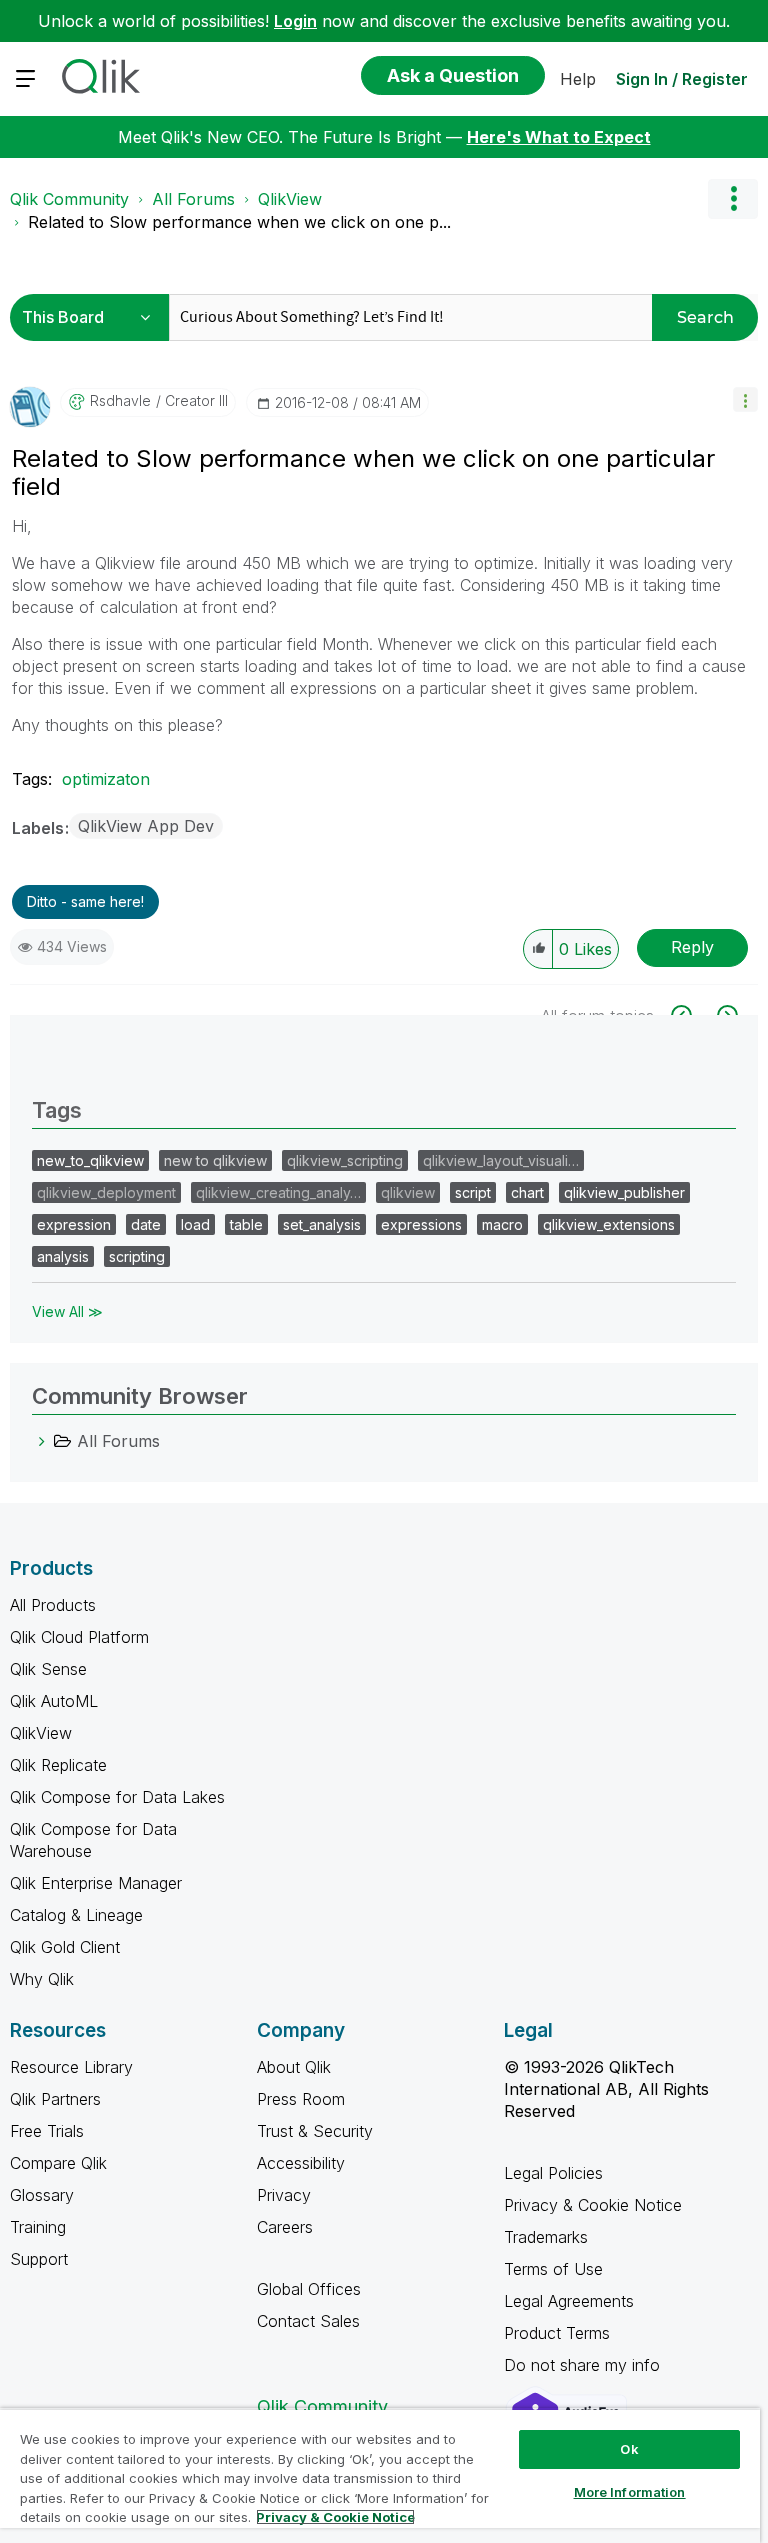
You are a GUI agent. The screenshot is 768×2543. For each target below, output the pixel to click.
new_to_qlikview (90, 1160)
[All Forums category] (42, 1441)
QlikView (290, 199)
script (473, 1192)
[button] (745, 399)
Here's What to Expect (559, 137)
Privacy (284, 2195)
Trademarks (546, 2237)
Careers (285, 2227)
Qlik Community (69, 199)
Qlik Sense (48, 1669)
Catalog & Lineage (76, 1915)
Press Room (301, 2099)
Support (39, 2259)
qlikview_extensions (609, 1224)
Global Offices (309, 2289)
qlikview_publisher (624, 1192)
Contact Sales (308, 2321)
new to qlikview (215, 1160)
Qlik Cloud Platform (79, 1637)
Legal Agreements (569, 2301)
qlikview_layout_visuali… (501, 1160)
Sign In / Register (682, 79)
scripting (137, 1256)
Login (295, 21)
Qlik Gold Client (65, 1947)
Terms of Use (553, 2269)
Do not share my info (584, 2365)
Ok (629, 2449)
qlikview (408, 1192)
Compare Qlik (58, 2163)
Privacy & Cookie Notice (593, 2205)
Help (578, 79)
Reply (692, 947)
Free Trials (47, 2131)
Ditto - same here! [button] (85, 901)
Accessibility (301, 2163)
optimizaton (106, 779)
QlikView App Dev (146, 826)
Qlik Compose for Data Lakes (117, 1797)
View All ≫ (67, 1311)
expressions (421, 1224)
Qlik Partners (55, 2099)
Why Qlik (42, 1979)
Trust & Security (315, 2131)
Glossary (42, 2195)
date (146, 1224)
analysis (63, 1256)
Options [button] (733, 199)
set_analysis (322, 1224)
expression (74, 1224)
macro (502, 1224)
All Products (53, 1605)
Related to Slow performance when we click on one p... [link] (239, 222)
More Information (630, 2492)
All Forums (193, 199)
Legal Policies (553, 2173)
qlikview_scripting (345, 1160)
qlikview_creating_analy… (278, 1192)
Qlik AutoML (54, 1701)
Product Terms (557, 2333)
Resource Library (71, 2067)
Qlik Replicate (58, 1765)
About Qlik (294, 2067)
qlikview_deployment (106, 1192)
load (195, 1224)
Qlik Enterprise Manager (96, 1883)
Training (38, 2227)
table (246, 1224)
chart (527, 1192)
